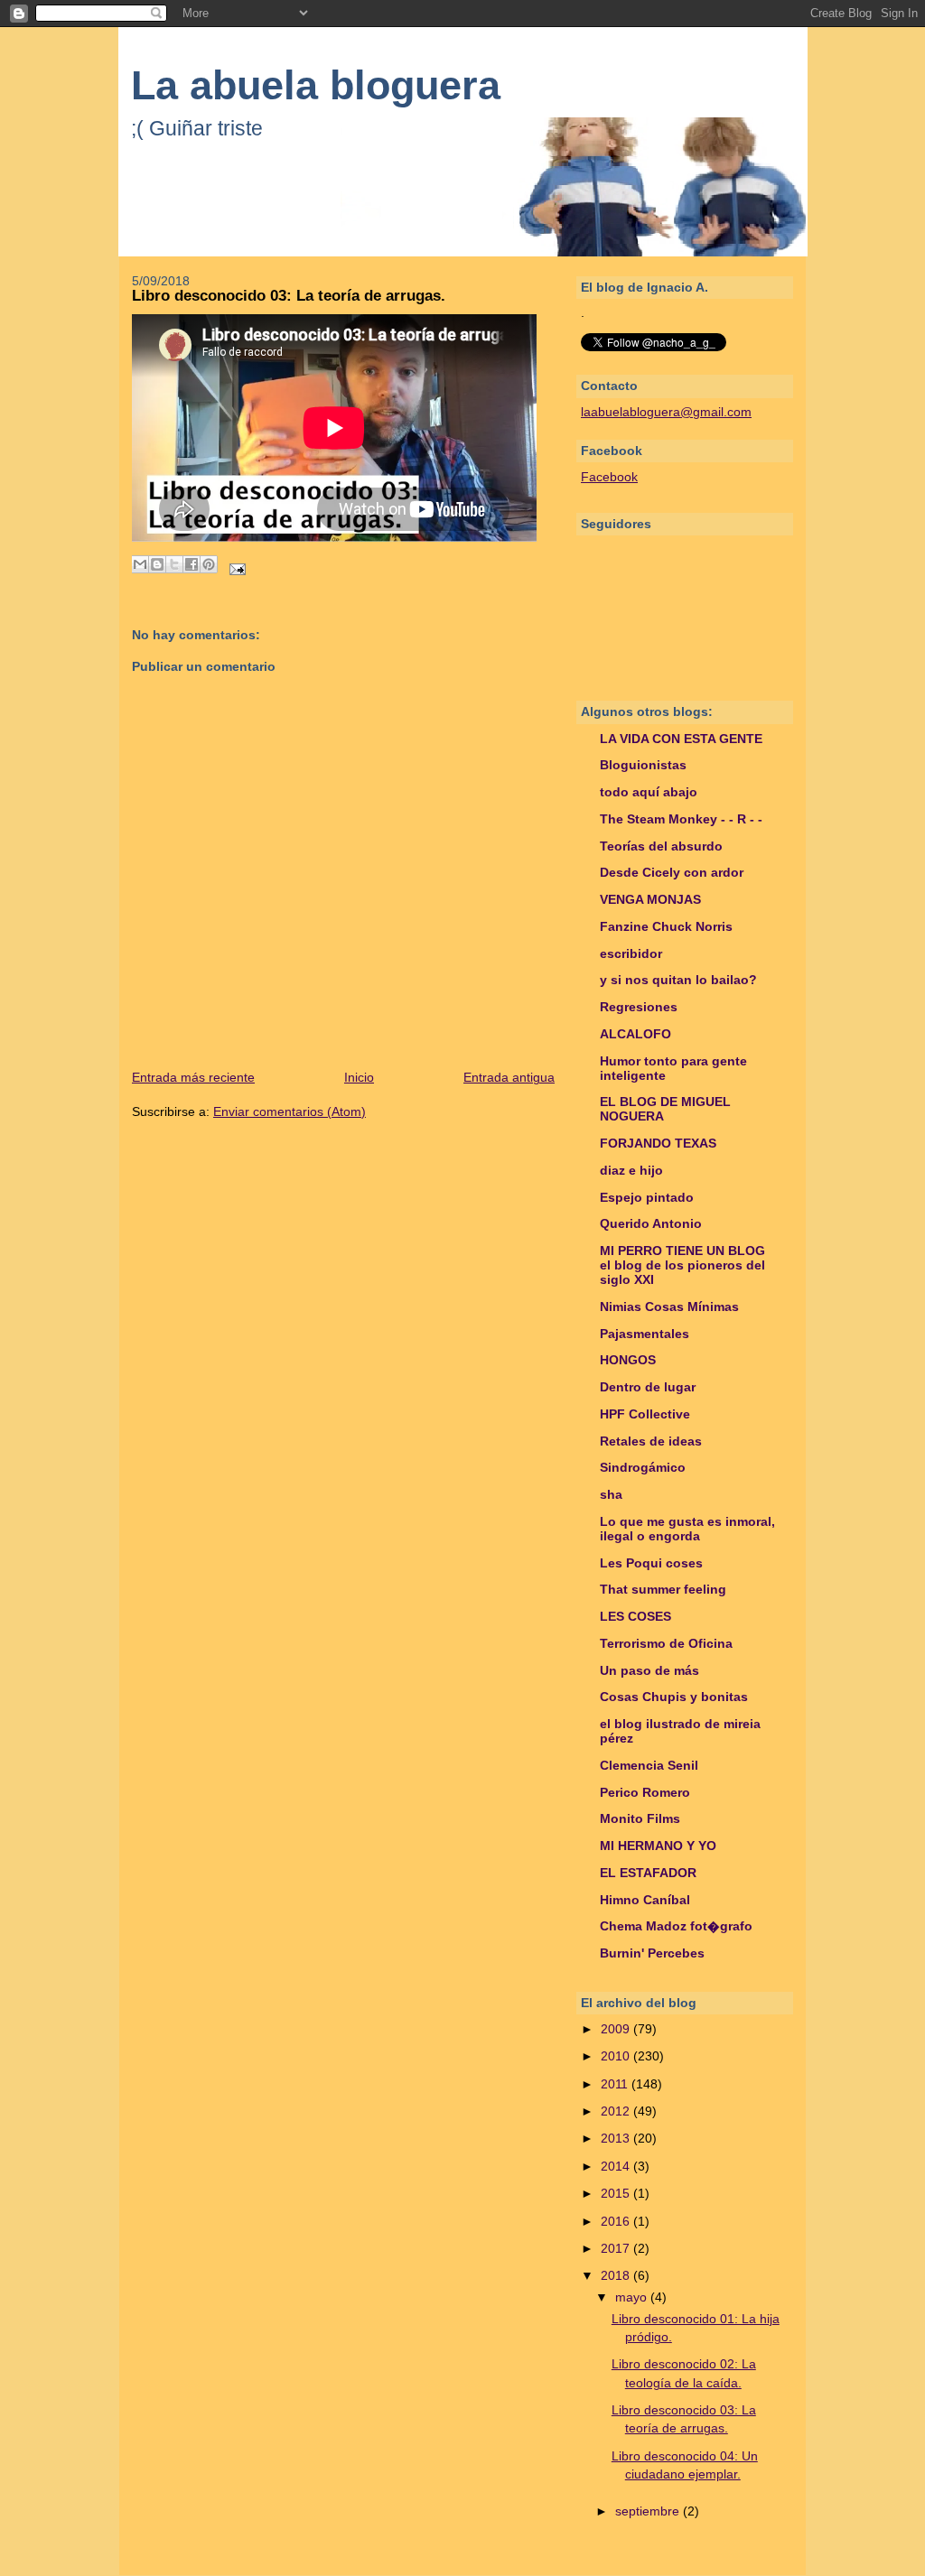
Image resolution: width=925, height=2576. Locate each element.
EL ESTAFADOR (648, 1873)
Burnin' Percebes (652, 1953)
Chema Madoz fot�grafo (676, 1926)
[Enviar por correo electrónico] (140, 564)
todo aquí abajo (649, 792)
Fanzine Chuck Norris (666, 927)
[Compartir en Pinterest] (209, 564)
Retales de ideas (651, 1441)
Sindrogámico (643, 1468)
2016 (617, 2222)
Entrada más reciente (193, 1078)
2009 (617, 2029)
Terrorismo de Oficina (666, 1644)
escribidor (631, 954)
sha (611, 1495)
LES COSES (635, 1617)
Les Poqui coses (651, 1563)
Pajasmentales (645, 1334)
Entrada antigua (509, 1078)
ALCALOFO (635, 1034)
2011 (616, 2084)
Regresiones (639, 1007)
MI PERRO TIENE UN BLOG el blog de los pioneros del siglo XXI (682, 1265)
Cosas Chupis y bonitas (674, 1697)
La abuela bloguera (316, 85)
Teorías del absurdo (661, 846)
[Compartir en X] (174, 564)
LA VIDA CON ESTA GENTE (681, 739)
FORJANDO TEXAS (658, 1144)
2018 (617, 2276)
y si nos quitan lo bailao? (678, 980)
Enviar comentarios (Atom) (290, 1112)
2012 (617, 2111)
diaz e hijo (631, 1171)
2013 (617, 2139)
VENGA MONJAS (650, 900)
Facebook (609, 477)
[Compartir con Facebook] (192, 564)
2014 (617, 2167)
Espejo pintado (647, 1198)
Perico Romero (645, 1793)
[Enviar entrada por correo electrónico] (235, 568)
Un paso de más (649, 1671)
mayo (633, 2297)
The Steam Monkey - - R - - (681, 819)
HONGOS (628, 1360)
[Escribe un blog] (157, 564)
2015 (617, 2194)
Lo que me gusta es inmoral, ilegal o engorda (687, 1529)
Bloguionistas (643, 765)
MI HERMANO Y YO (658, 1846)
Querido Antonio (651, 1224)
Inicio (359, 1078)
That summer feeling (663, 1590)
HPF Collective (645, 1414)
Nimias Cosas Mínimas (669, 1307)
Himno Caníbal (645, 1900)
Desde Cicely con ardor (672, 873)
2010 (617, 2056)
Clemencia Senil (649, 1766)
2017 (617, 2249)
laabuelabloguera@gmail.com (666, 412)
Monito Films (640, 1819)
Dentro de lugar (648, 1387)
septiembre (649, 2511)
